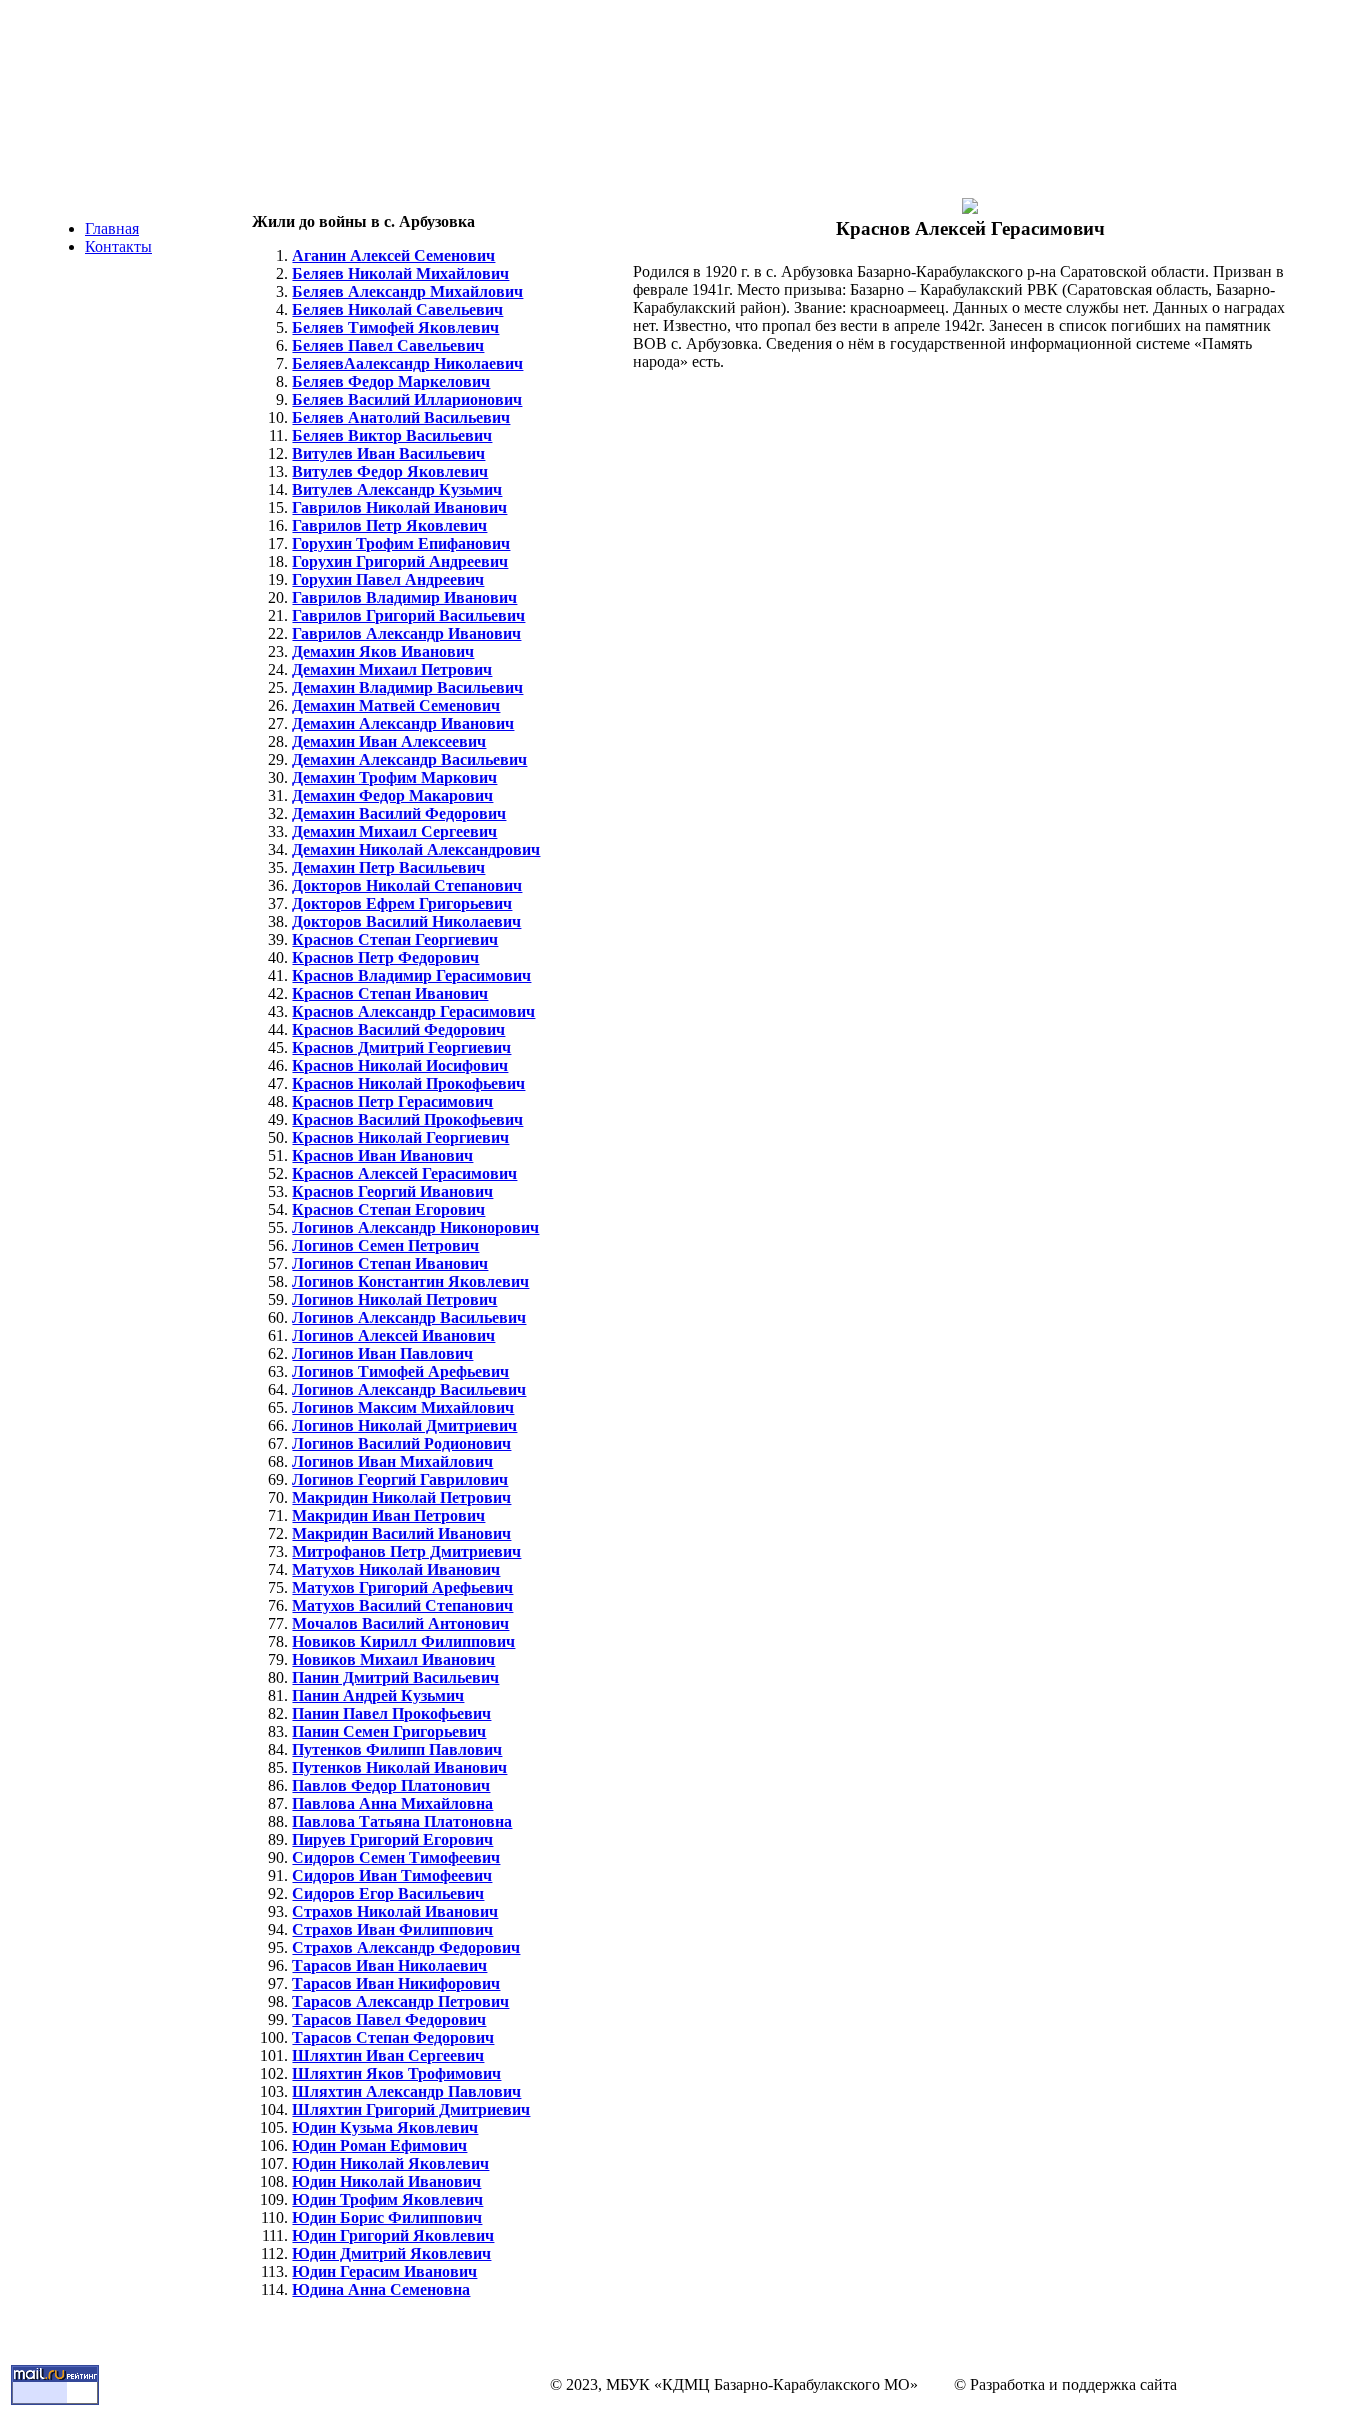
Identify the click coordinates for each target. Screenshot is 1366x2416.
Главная (112, 228)
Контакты (118, 246)
